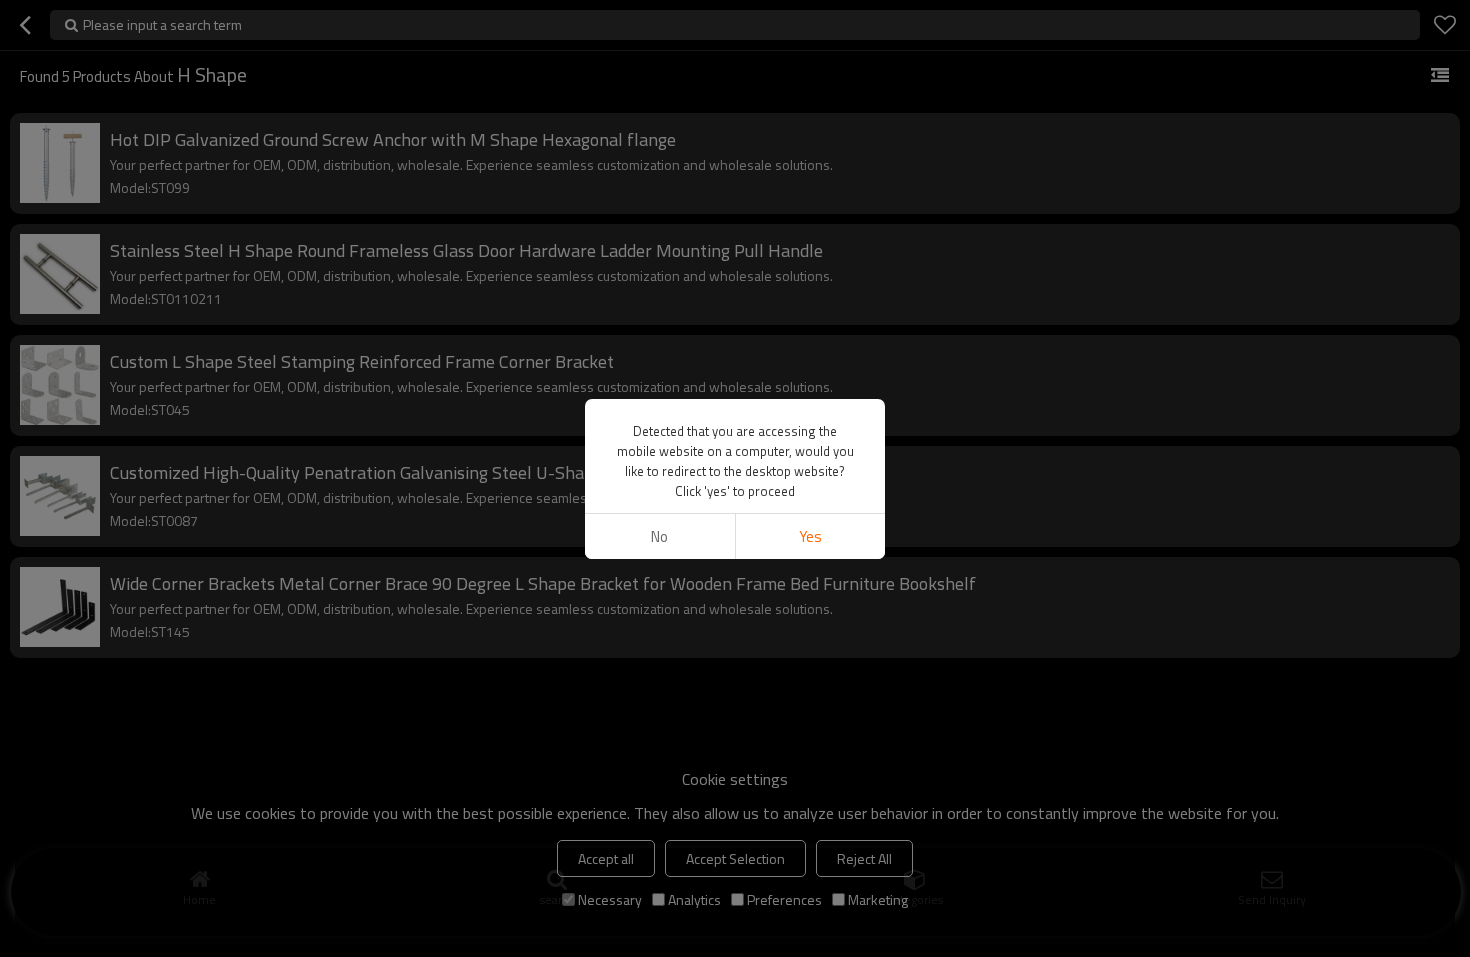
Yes (810, 536)
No (659, 536)
